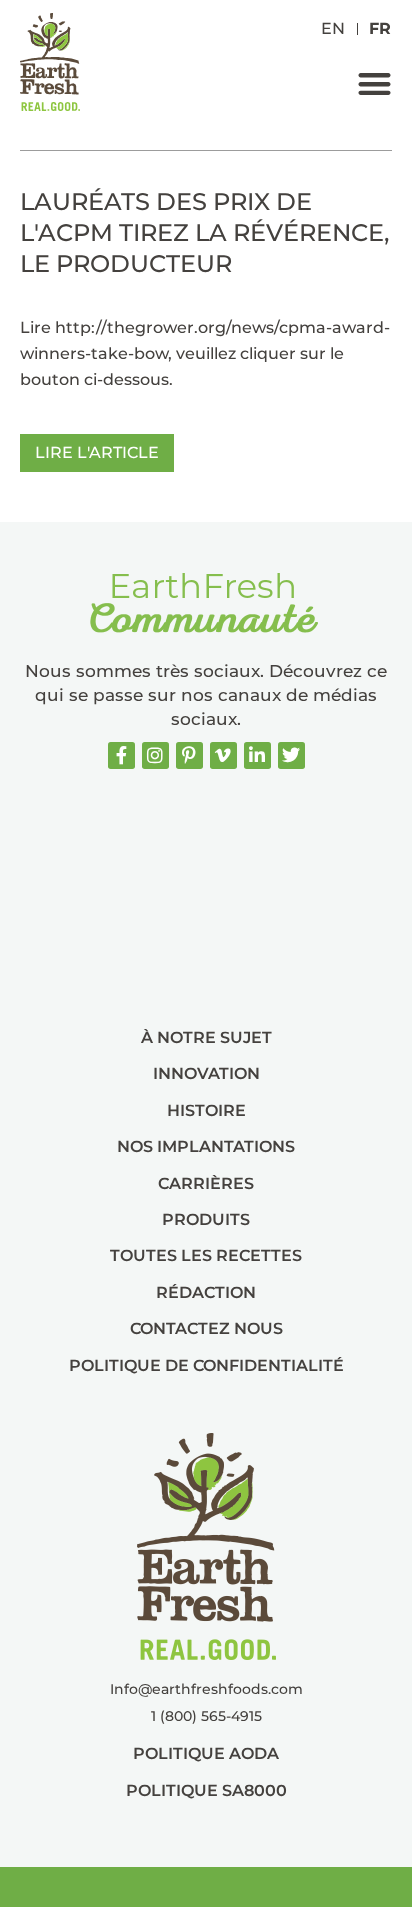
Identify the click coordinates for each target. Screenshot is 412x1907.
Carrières (206, 1183)
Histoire (206, 1110)
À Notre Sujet (206, 1037)
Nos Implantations (206, 1146)
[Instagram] (155, 755)
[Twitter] (291, 755)
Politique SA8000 (206, 1790)
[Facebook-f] (121, 755)
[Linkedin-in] (257, 755)
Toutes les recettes (206, 1255)
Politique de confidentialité (206, 1365)
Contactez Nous (206, 1328)
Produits (206, 1219)
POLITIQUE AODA (206, 1753)
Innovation (206, 1073)
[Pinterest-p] (189, 755)
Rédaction (206, 1292)
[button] (374, 83)
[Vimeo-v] (223, 755)
